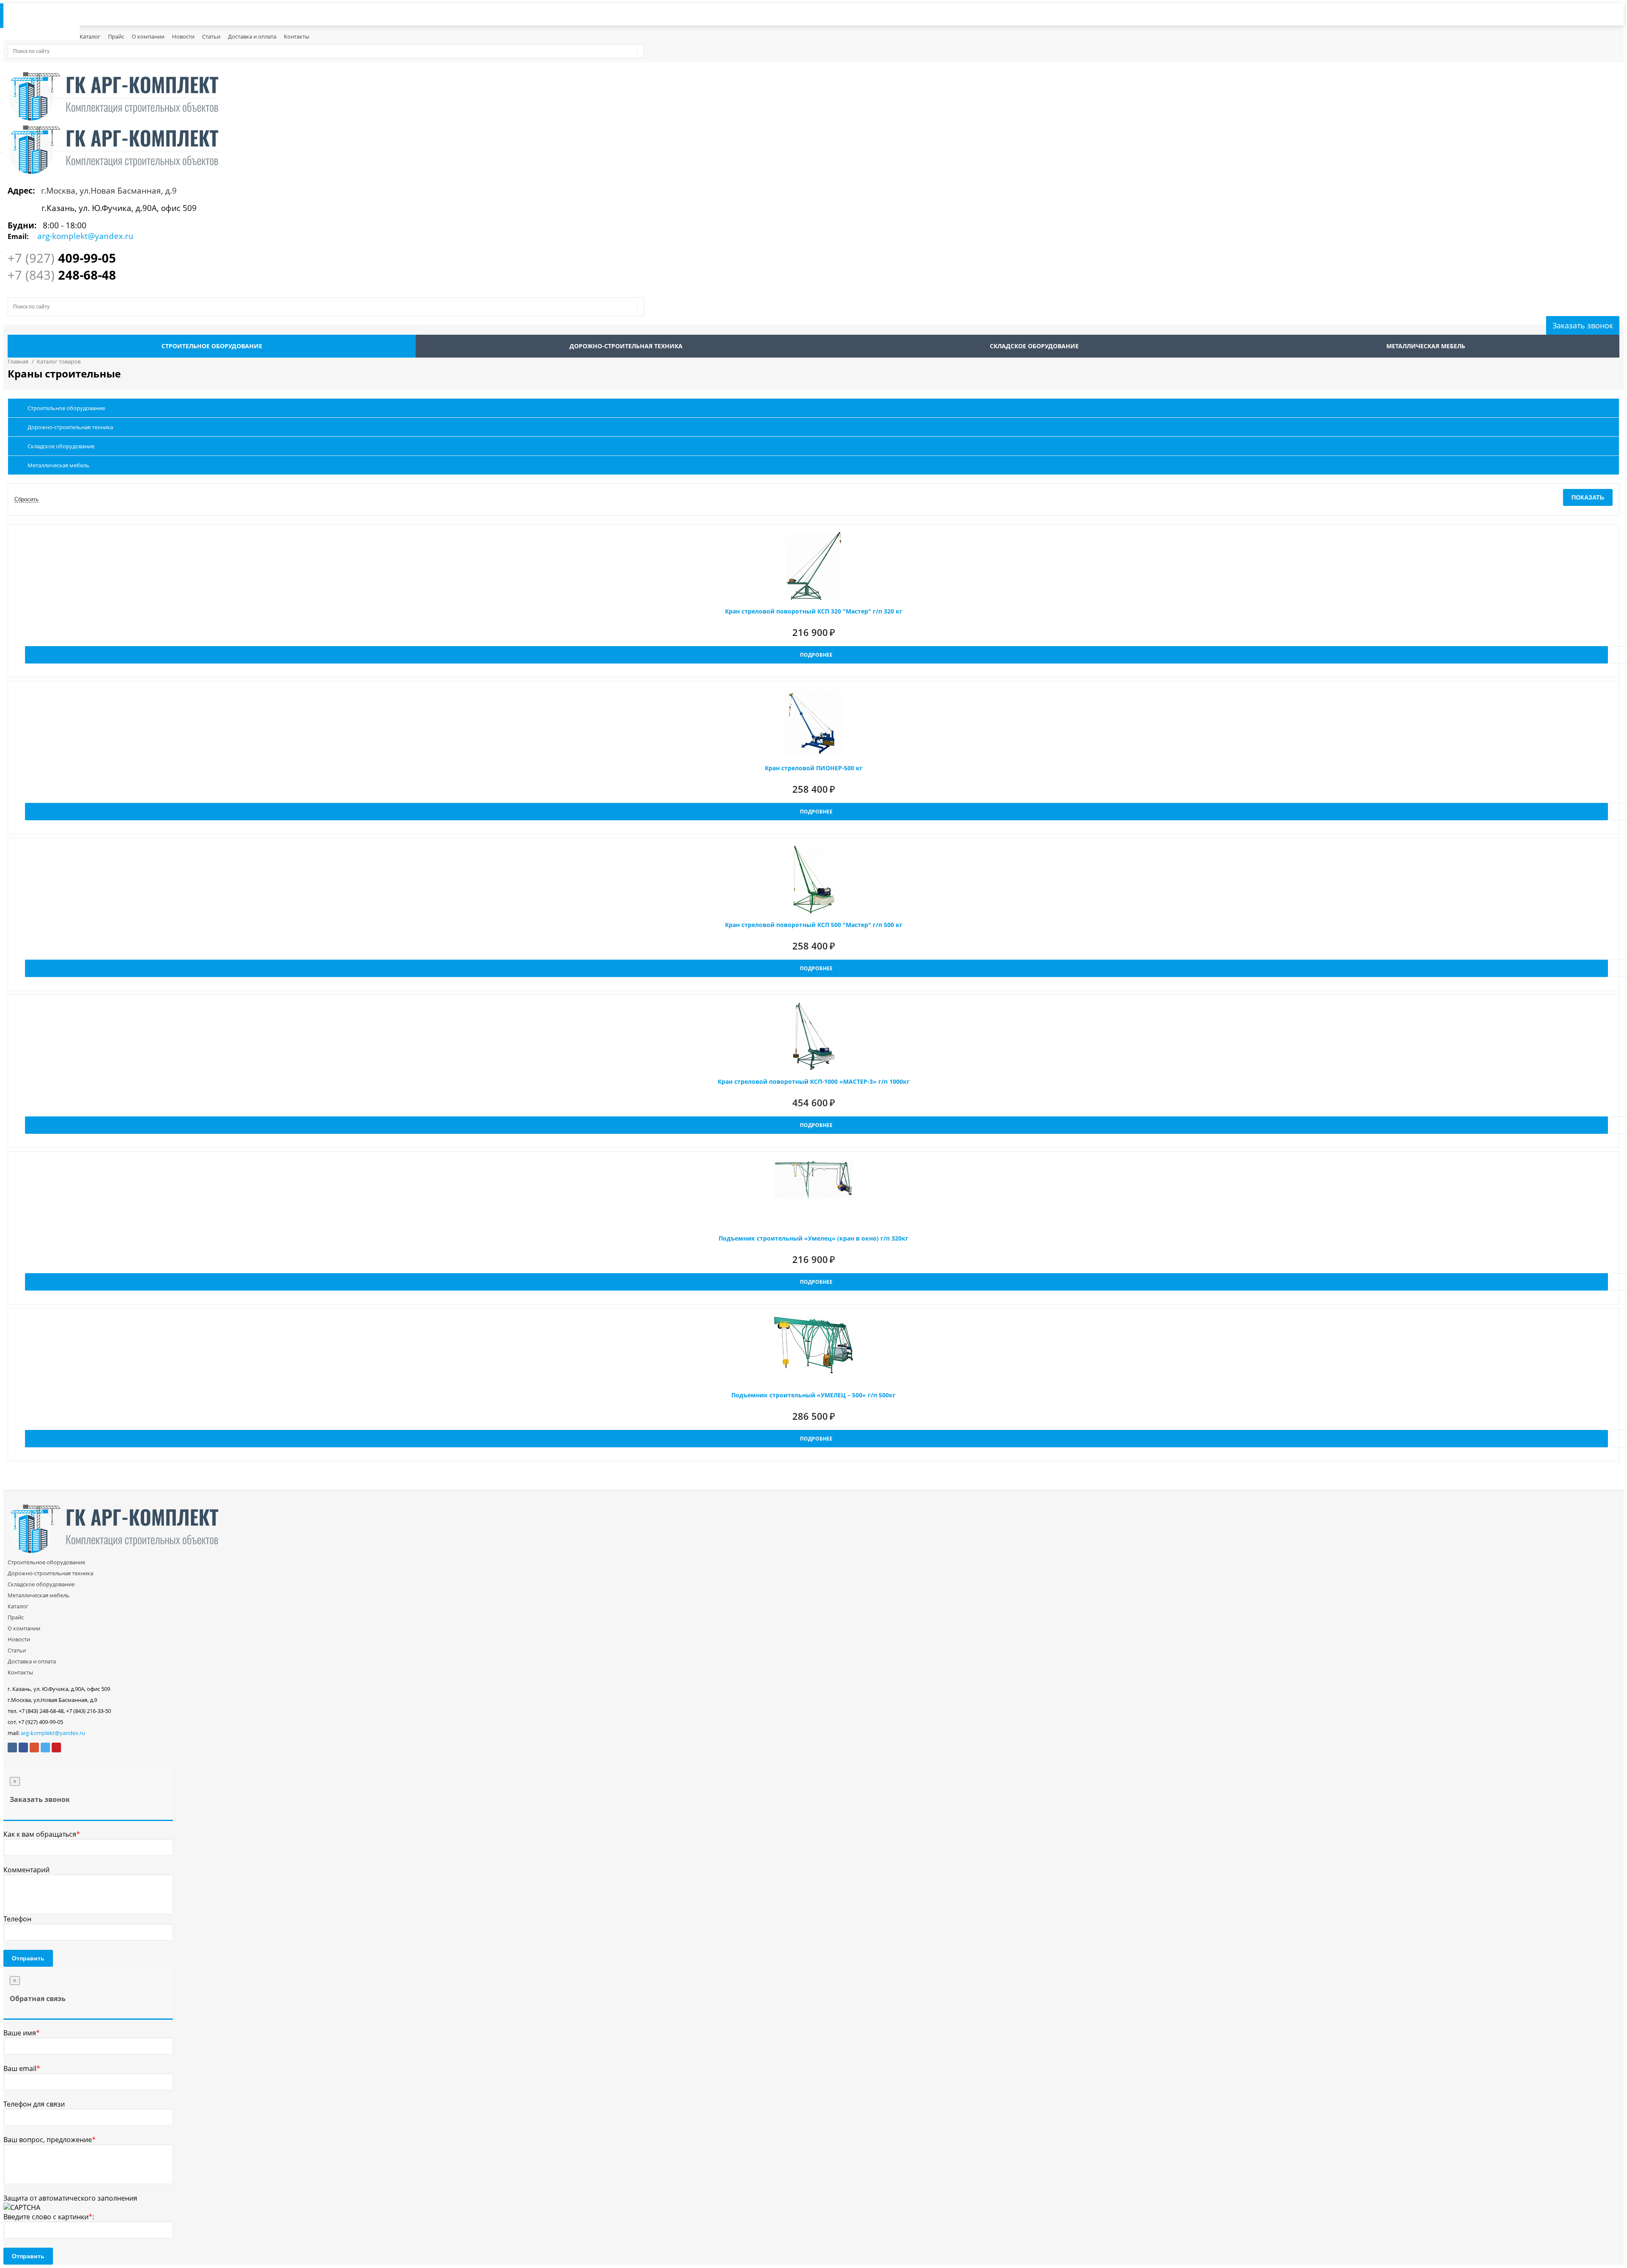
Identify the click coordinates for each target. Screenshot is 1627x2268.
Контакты (297, 36)
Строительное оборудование (212, 346)
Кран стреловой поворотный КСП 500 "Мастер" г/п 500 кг (814, 925)
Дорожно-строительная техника (626, 346)
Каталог (90, 36)
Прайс (116, 36)
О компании (148, 36)
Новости (183, 36)
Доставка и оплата (252, 36)
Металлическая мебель (1426, 346)
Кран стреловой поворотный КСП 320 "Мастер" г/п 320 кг (814, 611)
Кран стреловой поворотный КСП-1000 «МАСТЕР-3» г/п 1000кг (814, 1081)
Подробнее (816, 655)
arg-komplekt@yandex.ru (53, 1733)
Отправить (28, 1958)
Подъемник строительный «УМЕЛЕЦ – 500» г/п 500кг (813, 1395)
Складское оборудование (1034, 346)
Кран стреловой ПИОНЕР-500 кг (814, 768)
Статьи (211, 36)
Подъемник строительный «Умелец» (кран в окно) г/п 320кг (813, 1238)
